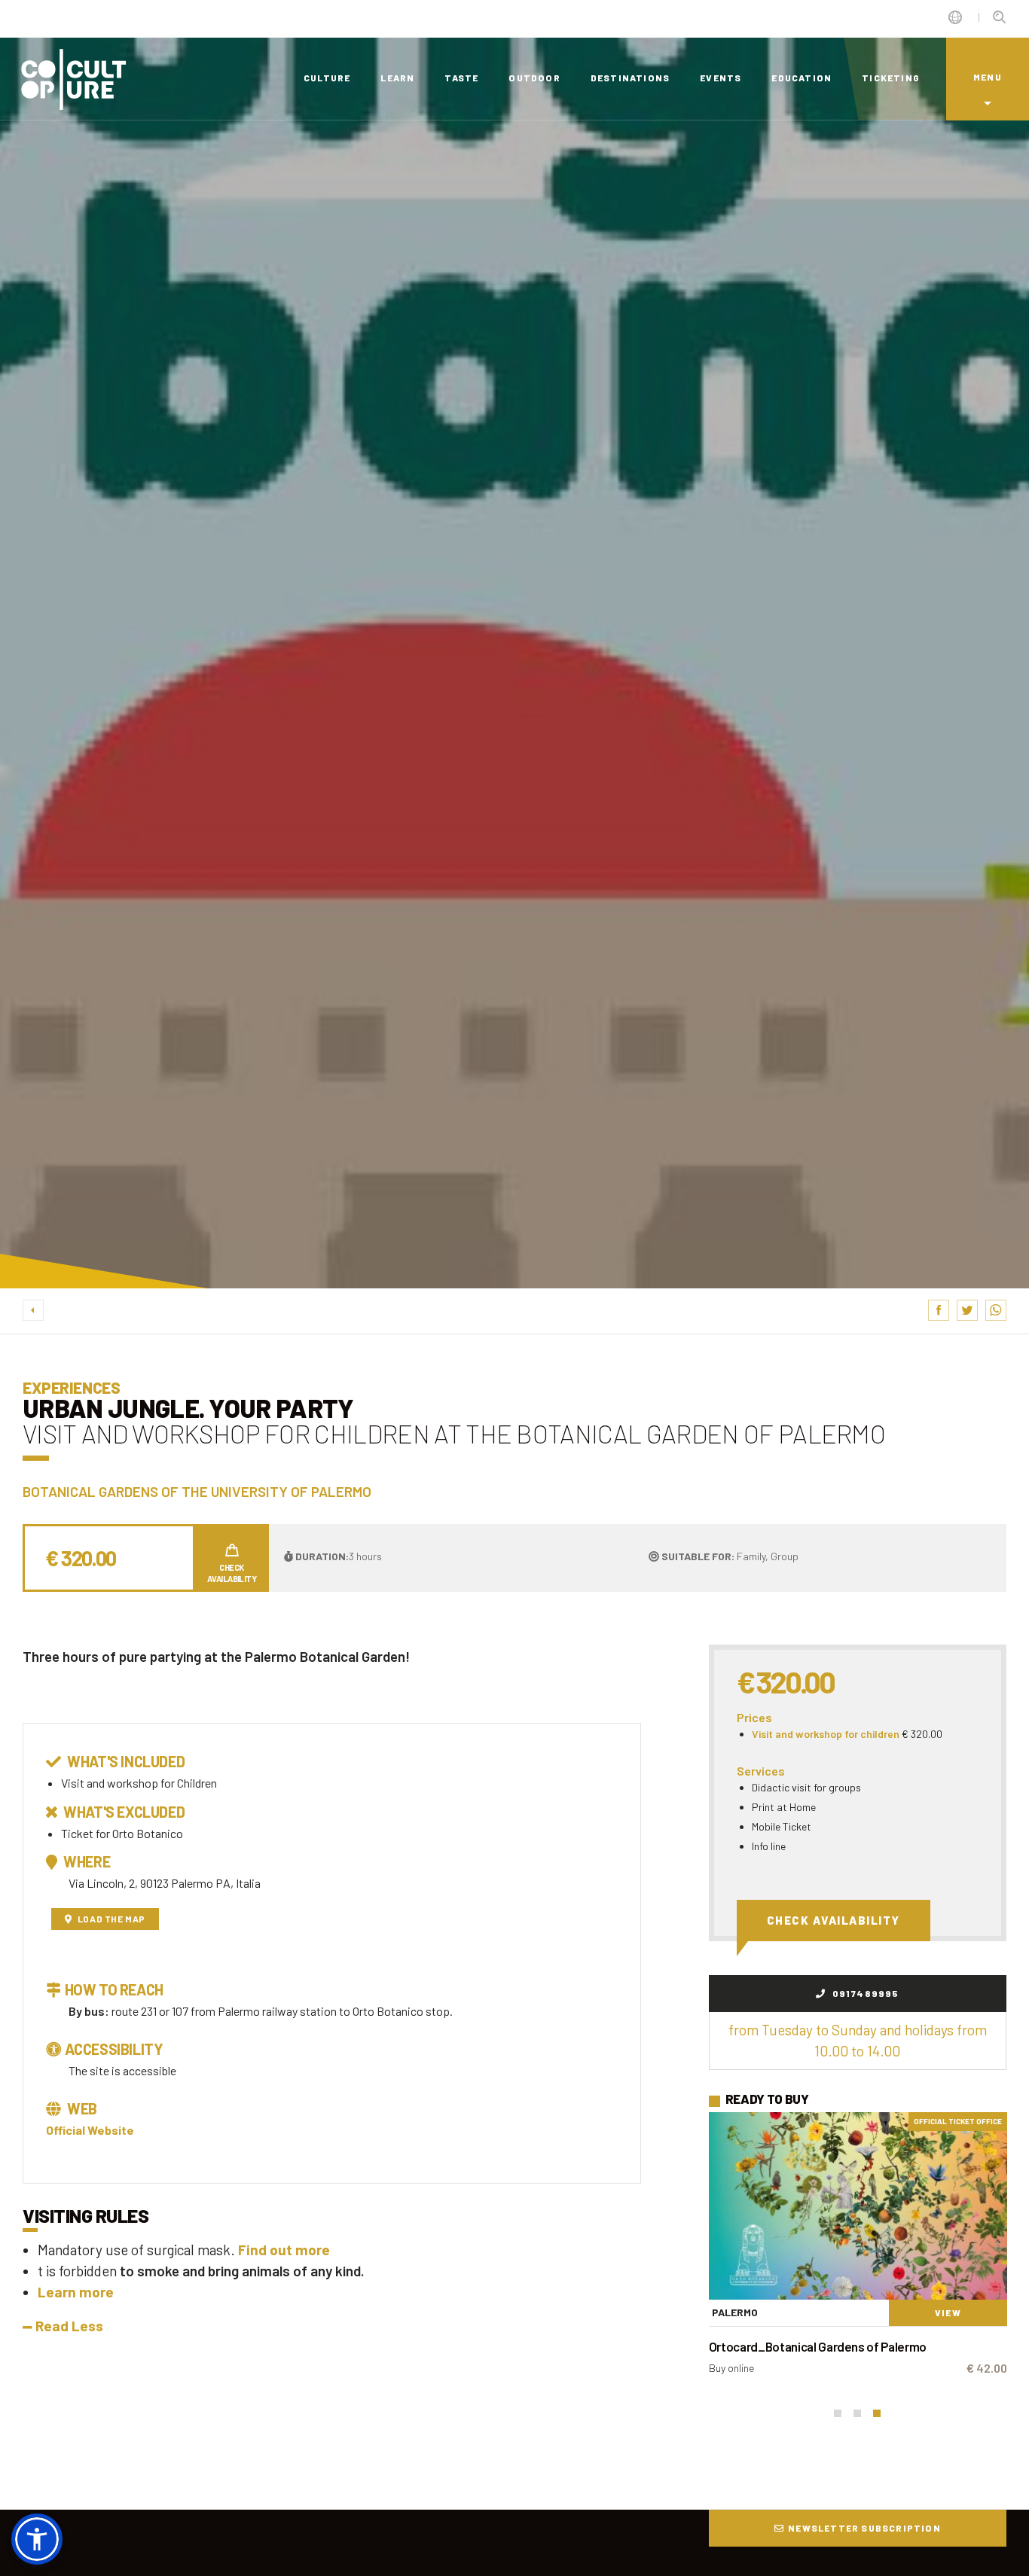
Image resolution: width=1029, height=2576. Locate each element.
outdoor (534, 78)
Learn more (76, 2292)
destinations (630, 78)
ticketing (891, 78)
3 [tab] (877, 2413)
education (802, 78)
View (948, 2312)
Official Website (90, 2130)
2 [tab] (857, 2413)
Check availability (834, 1920)
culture (327, 78)
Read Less (69, 2326)
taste (461, 78)
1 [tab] (838, 2413)
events (721, 78)
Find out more (284, 2250)
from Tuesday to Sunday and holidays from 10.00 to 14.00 (858, 2040)
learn (397, 78)
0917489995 (864, 1993)
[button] (37, 2539)
